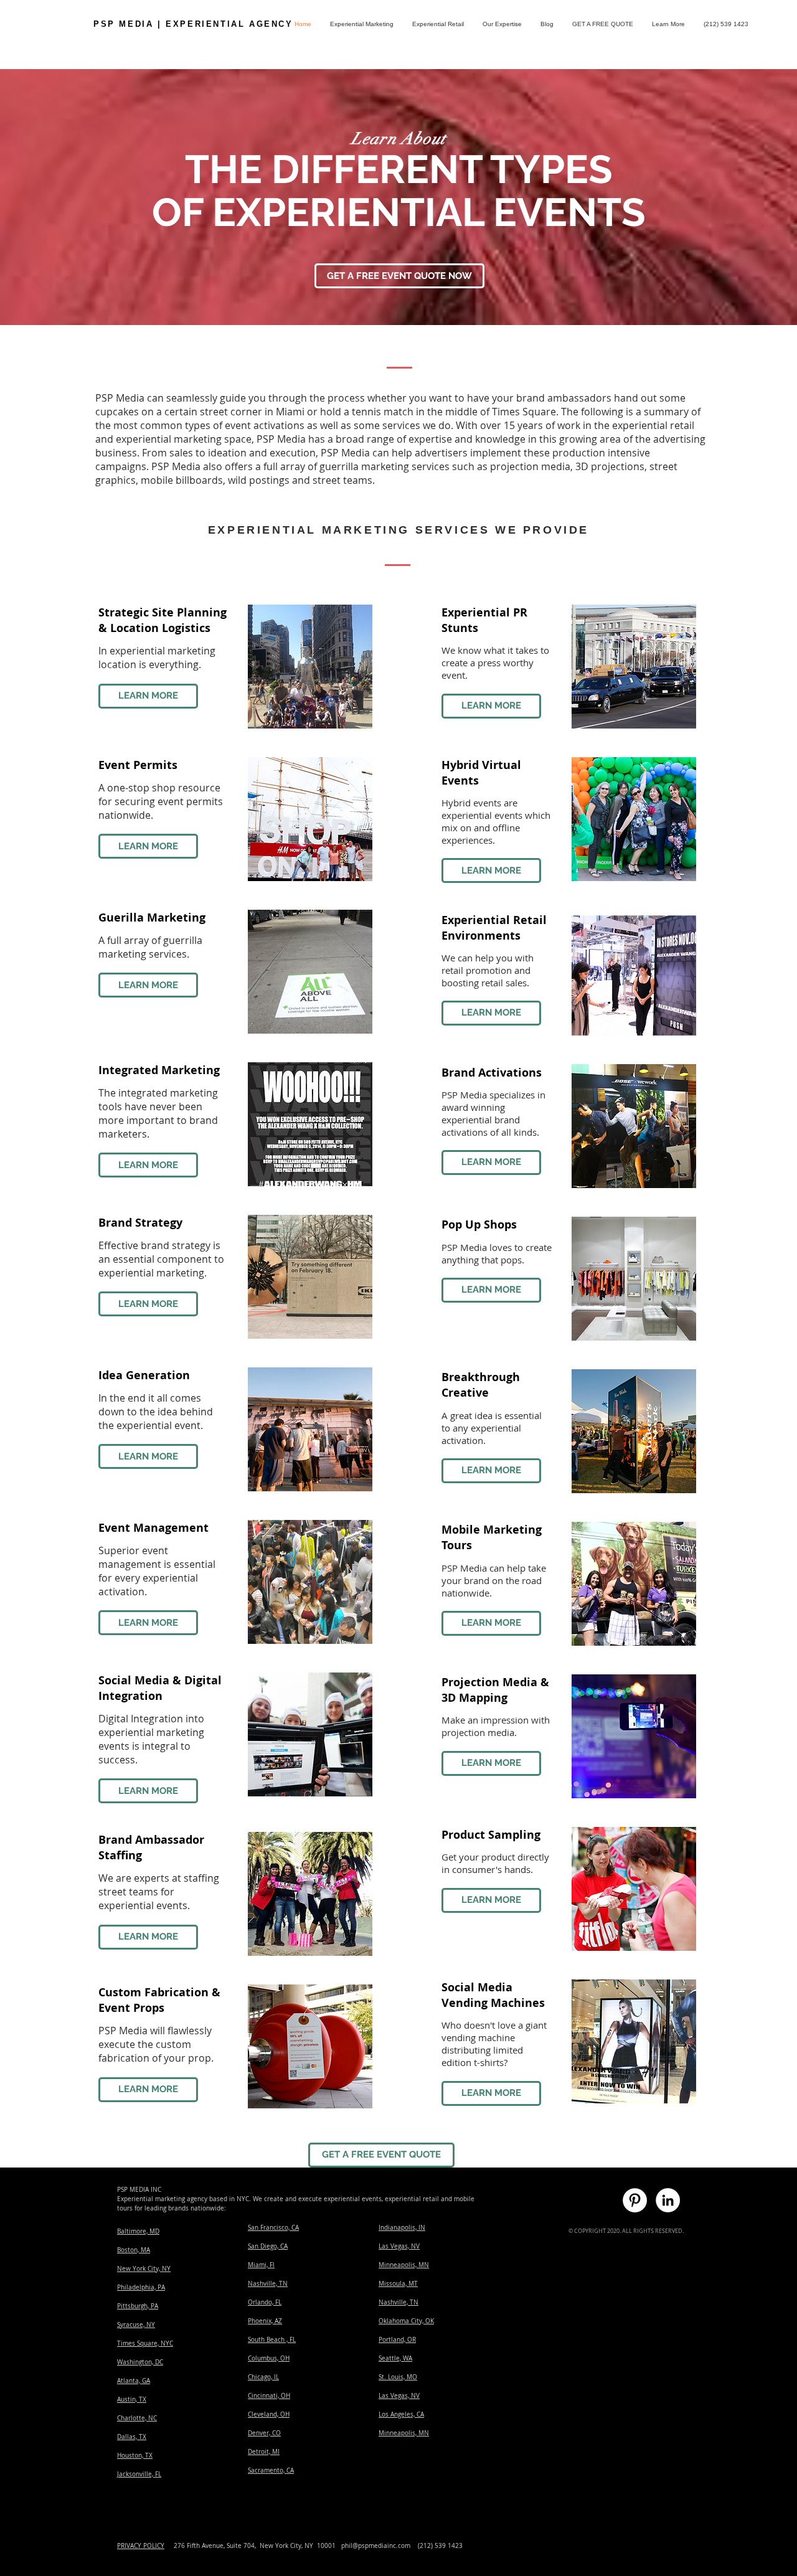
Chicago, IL (263, 2377)
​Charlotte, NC (137, 2418)
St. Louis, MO (398, 2377)
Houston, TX (135, 2456)
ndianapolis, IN (403, 2228)
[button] (668, 24)
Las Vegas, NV (399, 2246)
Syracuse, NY (136, 2325)
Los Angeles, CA (401, 2414)
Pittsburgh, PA (138, 2306)
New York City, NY (144, 2269)
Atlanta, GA (134, 2381)
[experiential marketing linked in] (668, 2200)
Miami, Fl (261, 2265)
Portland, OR (397, 2340)
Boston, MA (134, 2250)
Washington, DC (140, 2362)
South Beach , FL (272, 2340)
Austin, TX (132, 2399)
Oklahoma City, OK (406, 2321)
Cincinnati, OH (269, 2396)
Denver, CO (264, 2433)
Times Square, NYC (145, 2343)
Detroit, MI (264, 2452)
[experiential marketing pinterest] (635, 2200)
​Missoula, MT (398, 2284)
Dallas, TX (132, 2437)
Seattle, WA (395, 2358)
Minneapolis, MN (404, 2265)
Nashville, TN (268, 2284)
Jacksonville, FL (139, 2474)
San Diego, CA (268, 2246)
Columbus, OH (269, 2358)
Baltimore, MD (138, 2231)
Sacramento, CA (271, 2470)
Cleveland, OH (269, 2414)
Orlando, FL (265, 2302)
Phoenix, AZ (265, 2321)
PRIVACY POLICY (141, 2546)
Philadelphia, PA (141, 2287)
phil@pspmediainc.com (376, 2546)
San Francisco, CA (273, 2228)
